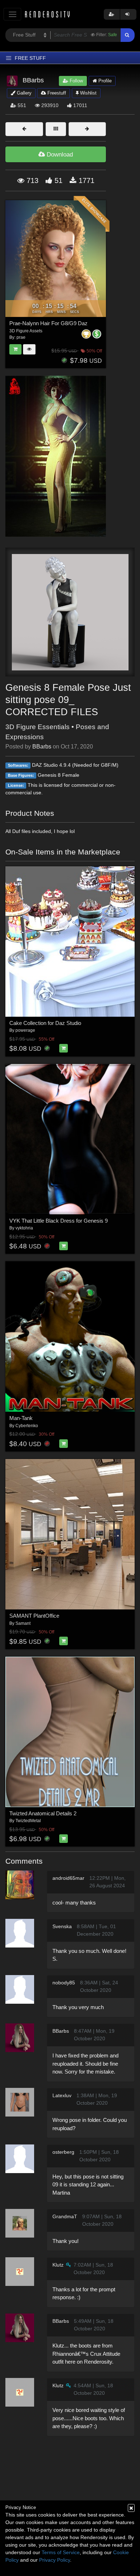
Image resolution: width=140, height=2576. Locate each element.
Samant (23, 1623)
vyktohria (24, 1228)
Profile (104, 81)
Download (59, 155)
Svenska (62, 1926)
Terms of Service (61, 2552)
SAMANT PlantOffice (34, 1616)
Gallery (24, 93)
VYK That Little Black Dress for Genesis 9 (59, 1221)
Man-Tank (21, 1418)
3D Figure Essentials (38, 727)
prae (21, 337)
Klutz (58, 2265)
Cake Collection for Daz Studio (45, 1023)
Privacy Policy (55, 2560)
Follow (76, 81)
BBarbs (42, 747)
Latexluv (62, 2095)
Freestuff (56, 93)
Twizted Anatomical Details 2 (43, 1813)
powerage (25, 1030)
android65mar (68, 1878)
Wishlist (88, 93)
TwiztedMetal (28, 1821)
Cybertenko (27, 1426)
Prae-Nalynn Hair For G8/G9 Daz (48, 323)
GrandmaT (65, 2216)
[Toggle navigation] (12, 14)
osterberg (63, 2152)
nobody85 (64, 1983)
